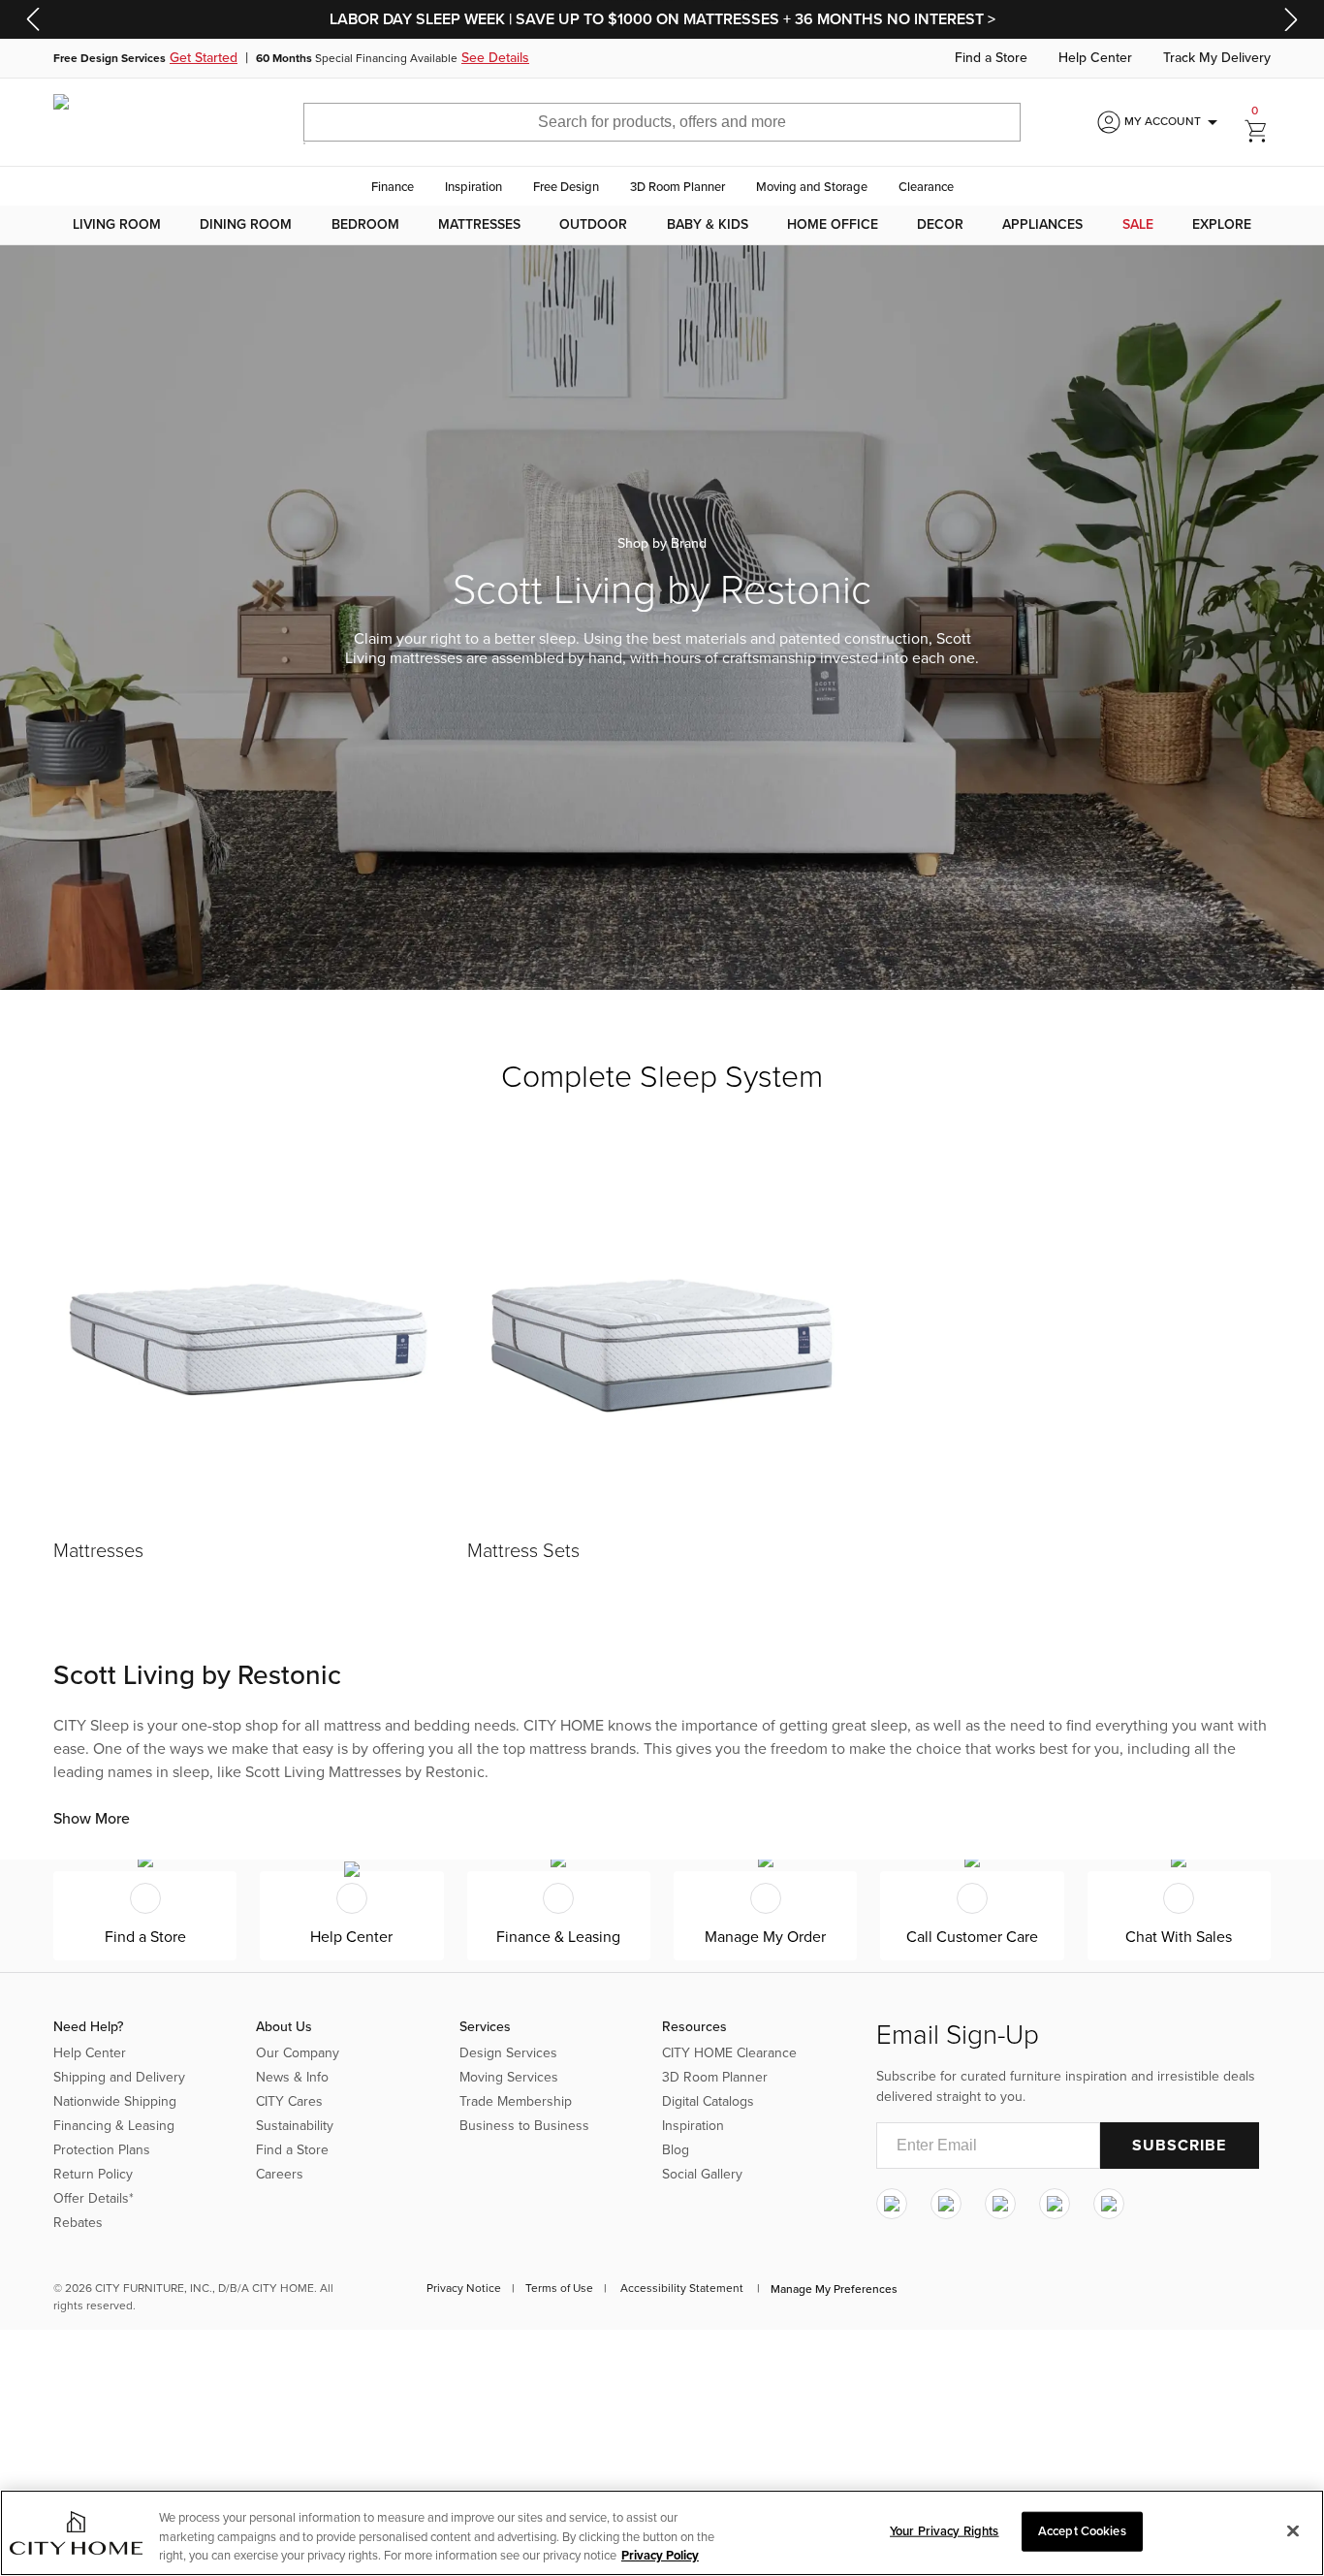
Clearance (926, 187)
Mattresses (479, 225)
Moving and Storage (812, 187)
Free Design (566, 187)
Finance (393, 187)
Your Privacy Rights (944, 2530)
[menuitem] (117, 225)
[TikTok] (1109, 2204)
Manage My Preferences (834, 2289)
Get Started (204, 58)
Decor (940, 225)
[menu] (662, 225)
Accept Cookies (1082, 2530)
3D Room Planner (678, 187)
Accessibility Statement (682, 2288)
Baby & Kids (708, 225)
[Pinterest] (1055, 2204)
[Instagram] (892, 2204)
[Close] (1293, 2530)
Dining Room (246, 225)
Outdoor (593, 225)
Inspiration (473, 187)
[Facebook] (946, 2204)
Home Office (833, 225)
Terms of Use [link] (559, 2288)
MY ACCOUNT (1174, 122)
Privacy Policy (660, 2556)
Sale (1138, 225)
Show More (92, 1819)
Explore (1222, 225)
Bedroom (365, 225)
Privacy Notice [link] (464, 2288)
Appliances (1042, 225)
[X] (1000, 2204)
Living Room (117, 225)
